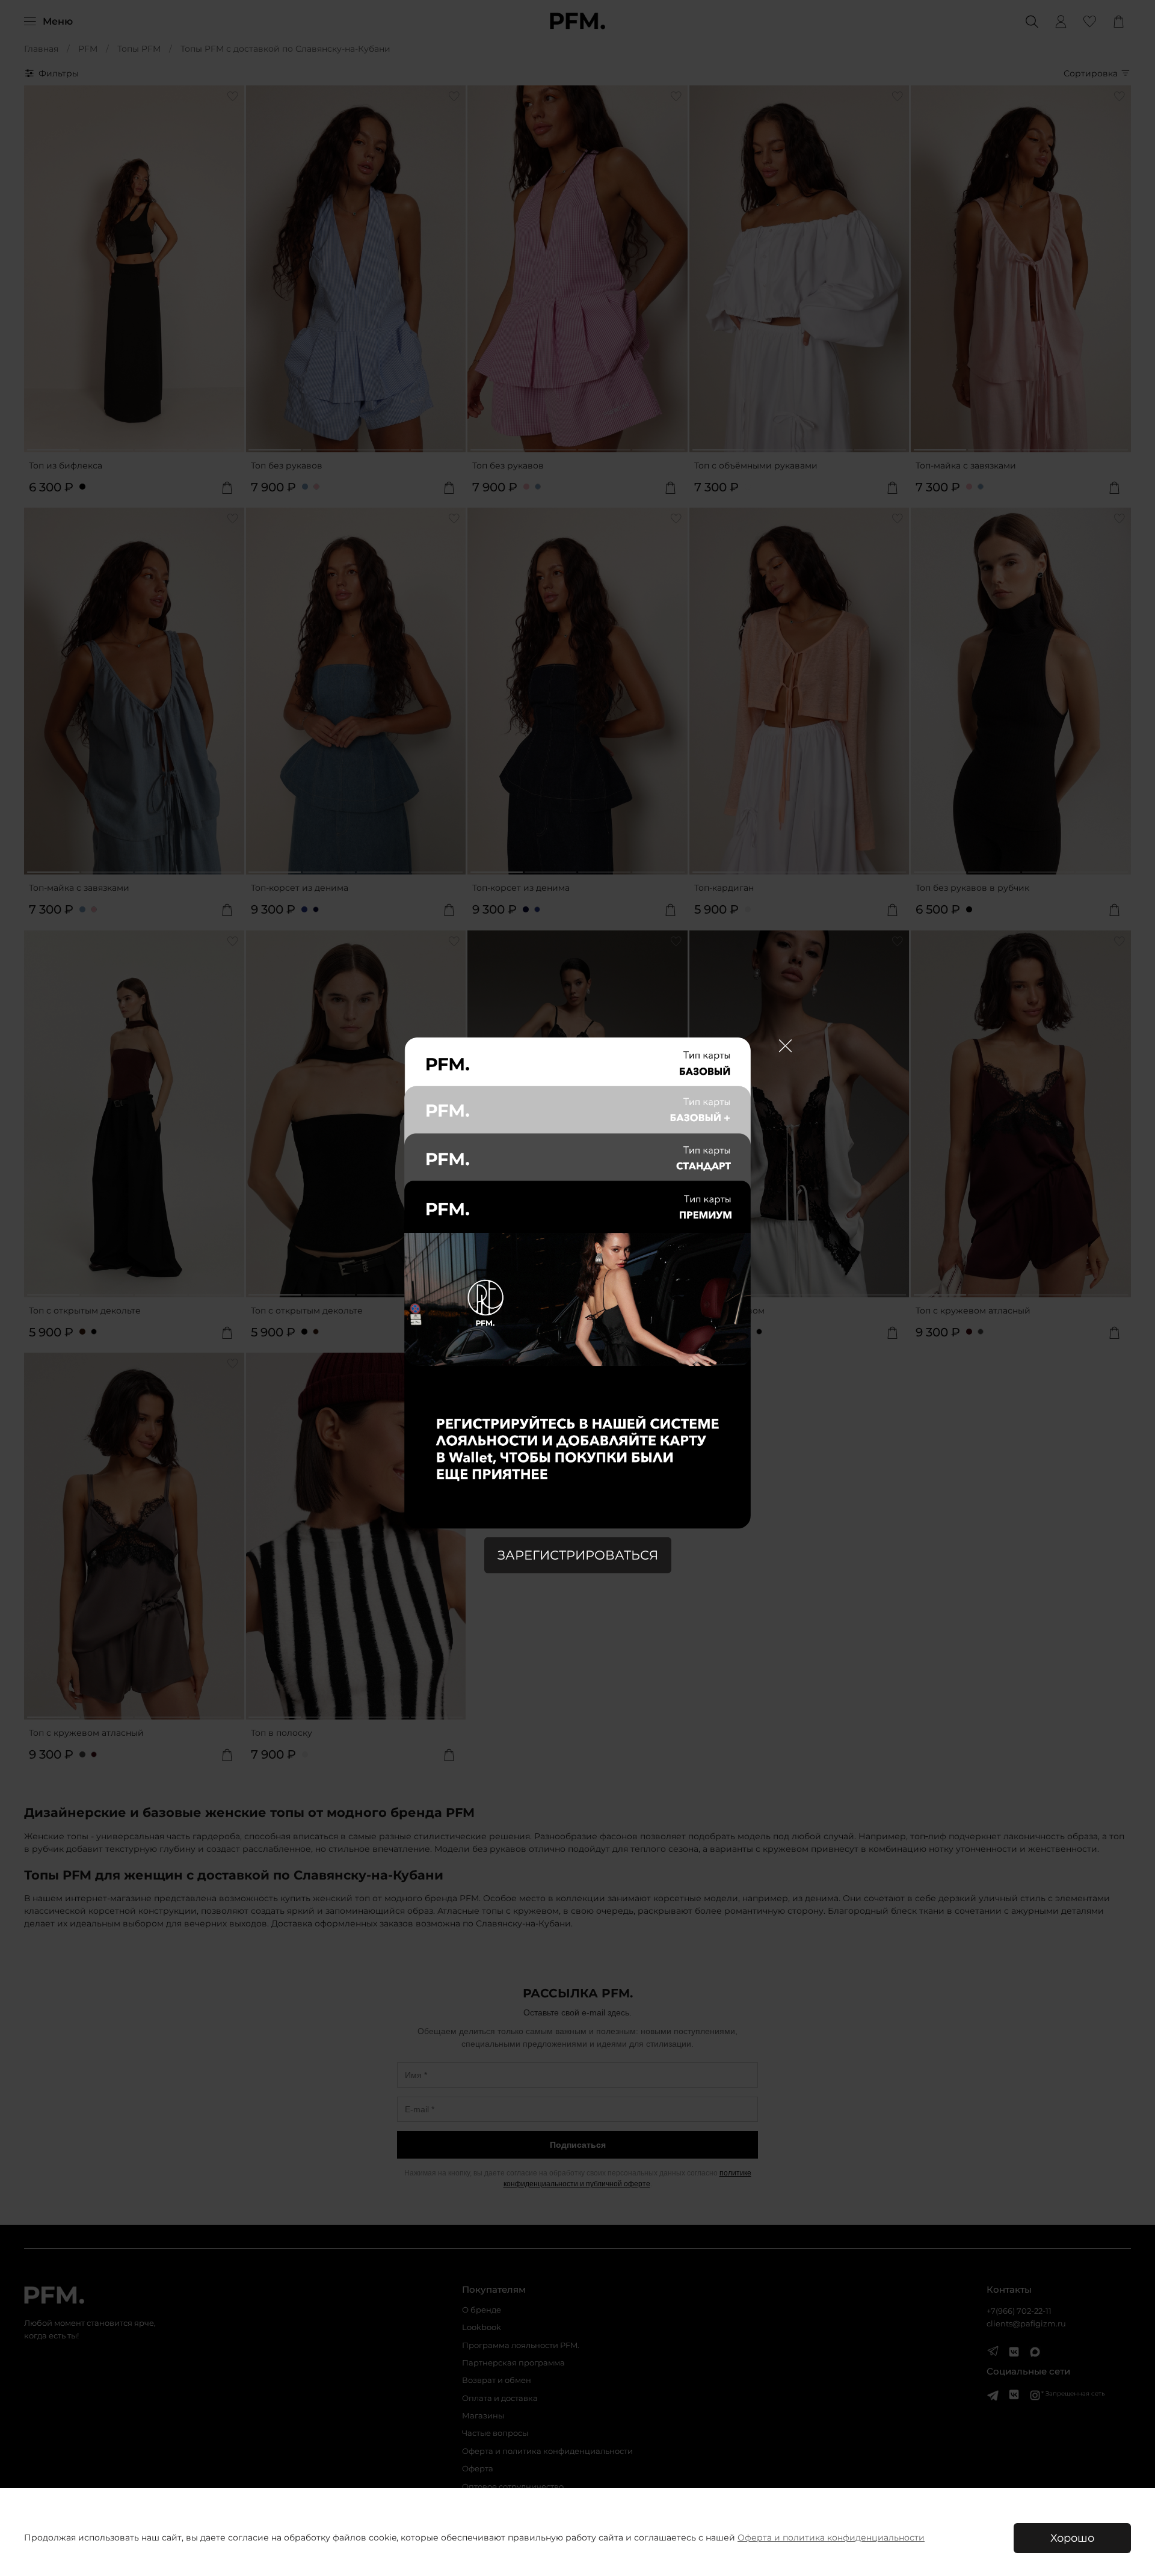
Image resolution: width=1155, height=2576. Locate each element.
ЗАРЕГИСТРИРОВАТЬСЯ (578, 1555)
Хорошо (1072, 2538)
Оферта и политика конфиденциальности (831, 2538)
